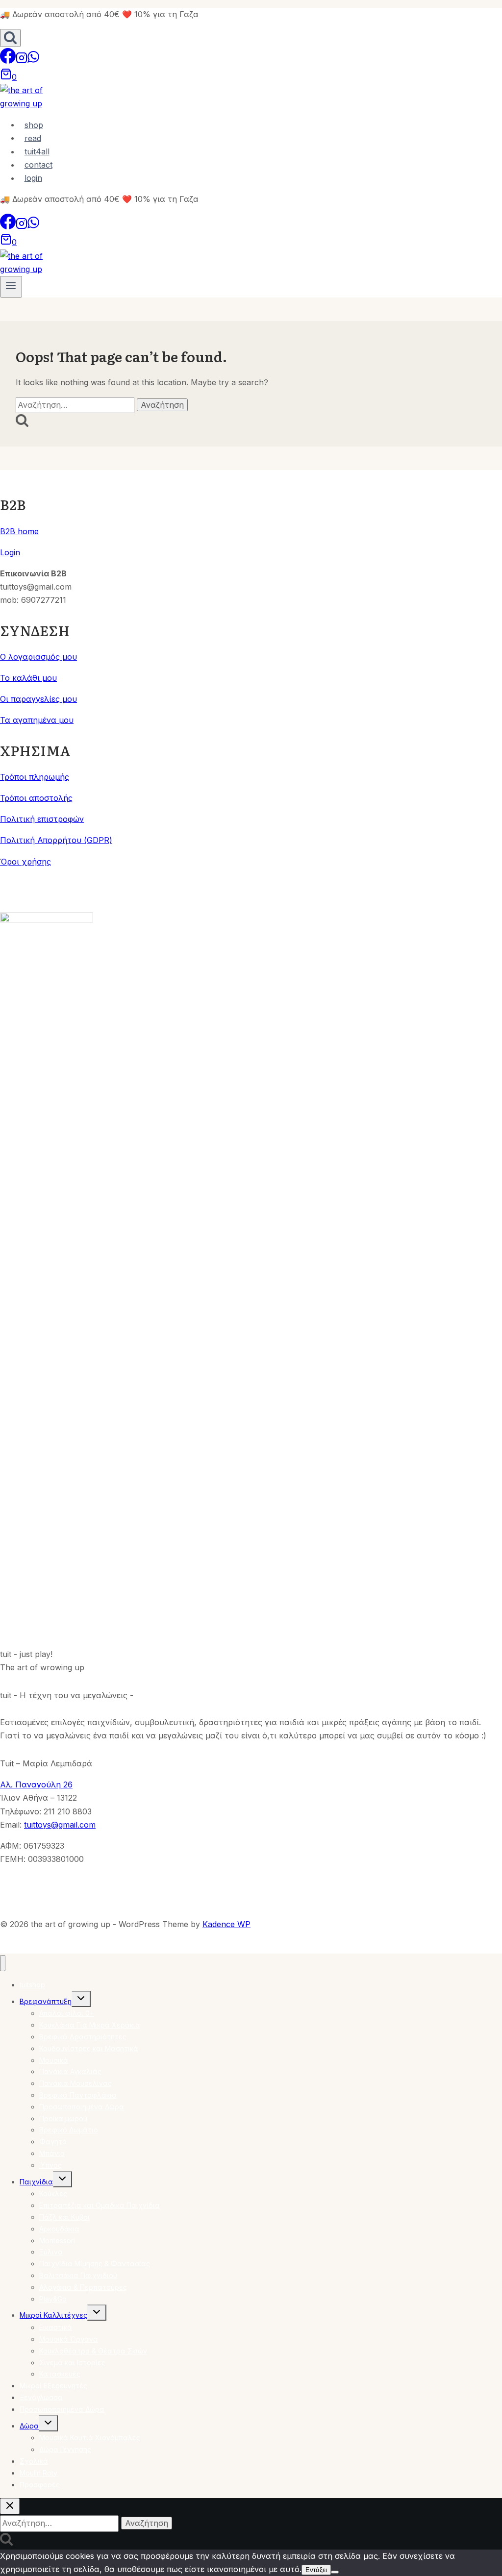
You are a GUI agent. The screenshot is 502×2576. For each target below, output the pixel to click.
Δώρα (29, 2426)
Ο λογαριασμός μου (38, 657)
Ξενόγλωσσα (41, 2397)
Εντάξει (316, 2570)
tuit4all (37, 151)
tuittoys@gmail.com (60, 1825)
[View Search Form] (10, 38)
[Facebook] (8, 61)
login (33, 178)
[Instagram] (22, 61)
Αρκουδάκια (59, 2229)
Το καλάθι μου (28, 678)
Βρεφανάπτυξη (46, 2001)
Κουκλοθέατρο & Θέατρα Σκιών (93, 2351)
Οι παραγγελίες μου (38, 699)
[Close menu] (3, 1963)
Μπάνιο (52, 2153)
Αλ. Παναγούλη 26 (36, 1784)
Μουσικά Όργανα (69, 2339)
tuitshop (32, 1985)
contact (38, 165)
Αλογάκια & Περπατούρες (83, 2287)
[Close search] (10, 2506)
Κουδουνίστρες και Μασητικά (89, 2048)
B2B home (19, 531)
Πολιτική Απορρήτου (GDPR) (56, 840)
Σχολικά (34, 2461)
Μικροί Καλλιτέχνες (53, 2315)
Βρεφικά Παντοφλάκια (78, 2095)
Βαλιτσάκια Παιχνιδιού (78, 2275)
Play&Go (53, 2299)
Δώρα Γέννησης (65, 2449)
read (33, 138)
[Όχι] (335, 2572)
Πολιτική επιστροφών (42, 819)
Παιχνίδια (36, 2182)
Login (10, 552)
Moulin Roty (38, 2473)
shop (34, 124)
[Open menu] (11, 287)
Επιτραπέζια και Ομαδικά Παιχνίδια (100, 2205)
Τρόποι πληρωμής (35, 777)
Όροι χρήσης (25, 862)
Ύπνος (50, 2165)
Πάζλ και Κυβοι (64, 2217)
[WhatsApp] (33, 61)
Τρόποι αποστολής (36, 798)
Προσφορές (40, 2485)
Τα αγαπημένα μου (37, 720)
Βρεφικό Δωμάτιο (69, 2130)
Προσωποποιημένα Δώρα (82, 2107)
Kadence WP (226, 1924)
